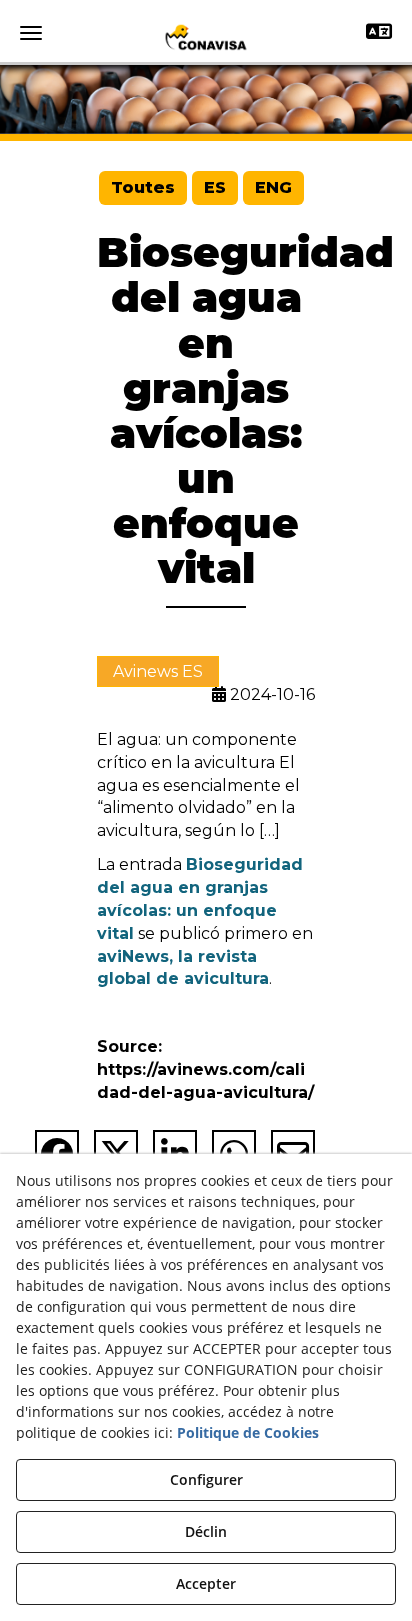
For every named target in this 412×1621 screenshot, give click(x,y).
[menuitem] (143, 188)
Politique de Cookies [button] (248, 1432)
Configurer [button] (206, 1479)
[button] (206, 37)
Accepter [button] (206, 1583)
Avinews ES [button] (158, 671)
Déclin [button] (206, 1531)
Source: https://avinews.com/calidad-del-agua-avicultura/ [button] (205, 1069)
